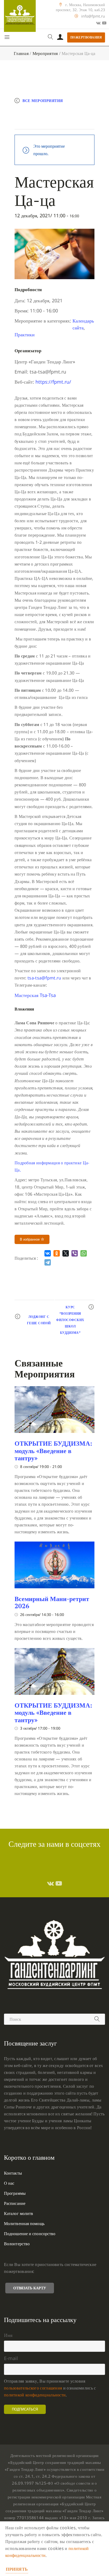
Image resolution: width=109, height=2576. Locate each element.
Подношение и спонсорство (30, 2234)
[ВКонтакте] (48, 1253)
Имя (8, 2335)
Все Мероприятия (43, 101)
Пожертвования (86, 37)
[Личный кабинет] (60, 37)
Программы (15, 2193)
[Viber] (75, 1253)
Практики (25, 334)
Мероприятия (45, 53)
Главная (21, 53)
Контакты (13, 2173)
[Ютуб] (104, 23)
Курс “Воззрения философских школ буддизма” (70, 1320)
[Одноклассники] (57, 1253)
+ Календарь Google (43, 112)
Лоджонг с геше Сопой (39, 1320)
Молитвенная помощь (24, 2223)
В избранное (30, 1239)
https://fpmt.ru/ (53, 382)
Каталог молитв (19, 2213)
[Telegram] (48, 1262)
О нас (9, 2183)
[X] (66, 1253)
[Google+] (98, 23)
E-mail (11, 2358)
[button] (35, 995)
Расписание (15, 2203)
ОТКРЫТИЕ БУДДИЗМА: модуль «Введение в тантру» (53, 1451)
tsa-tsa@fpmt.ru (44, 978)
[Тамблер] (51, 1883)
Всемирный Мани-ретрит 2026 (52, 1602)
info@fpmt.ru (93, 16)
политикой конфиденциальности (35, 2395)
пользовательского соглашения (33, 2388)
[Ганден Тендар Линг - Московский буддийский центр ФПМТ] (20, 16)
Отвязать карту (30, 2288)
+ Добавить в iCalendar (46, 123)
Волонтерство (17, 2244)
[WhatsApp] (84, 1253)
